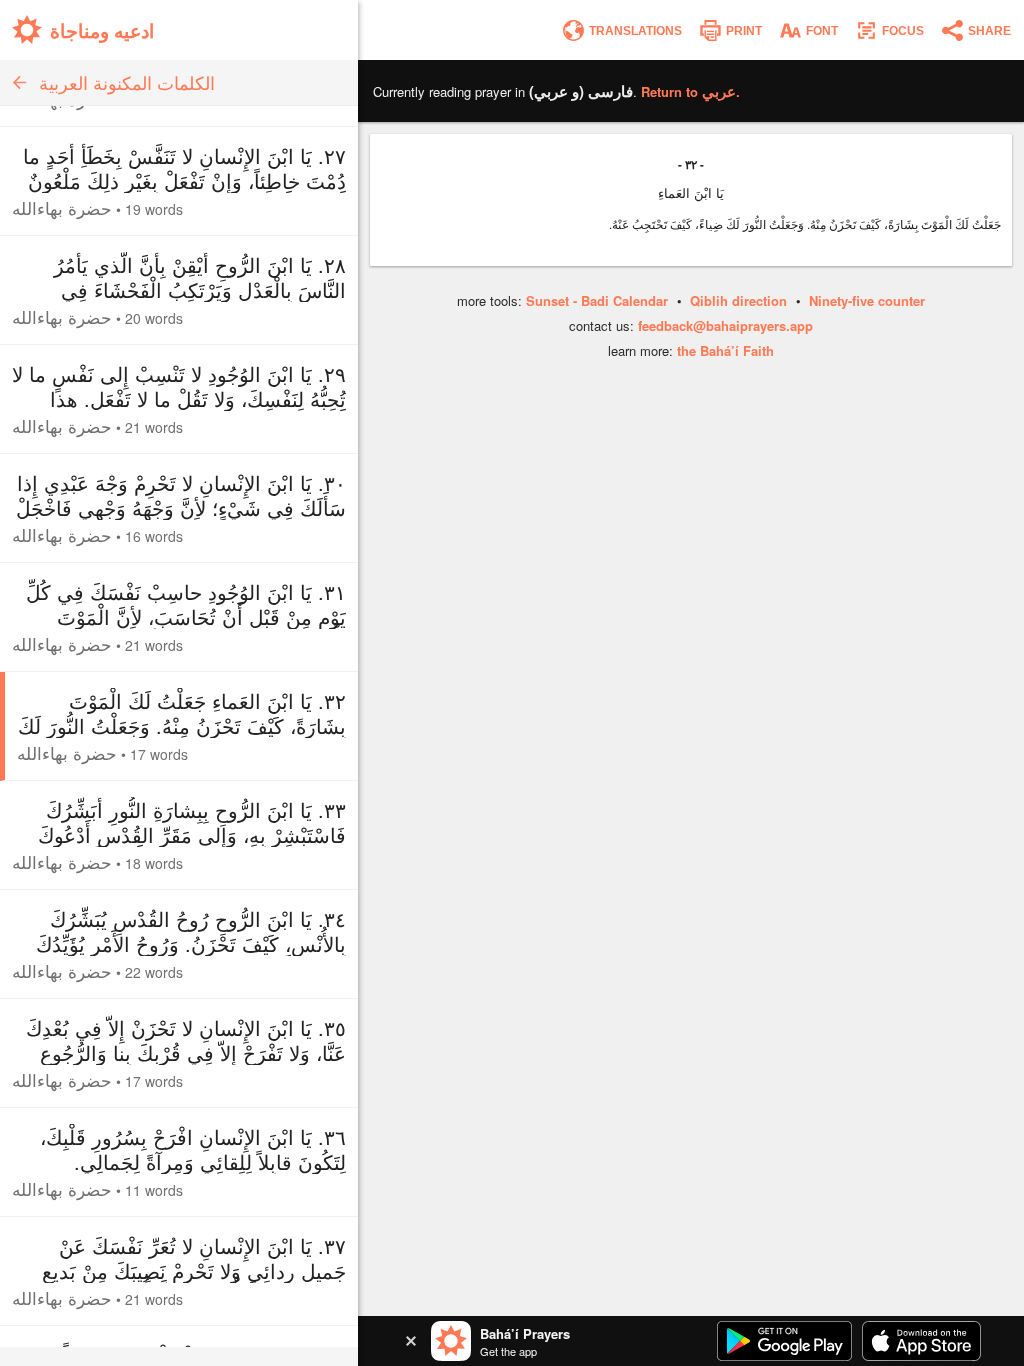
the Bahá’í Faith (725, 350)
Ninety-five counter (867, 300)
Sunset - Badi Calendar (597, 300)
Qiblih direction (738, 300)
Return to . (690, 91)
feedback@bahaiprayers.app (725, 325)
